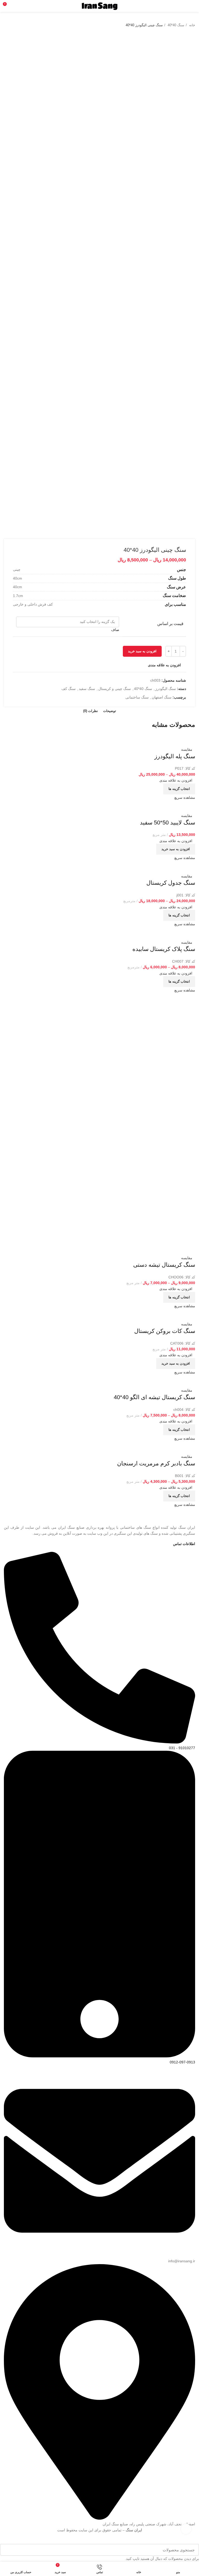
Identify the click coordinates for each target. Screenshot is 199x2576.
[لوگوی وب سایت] (100, 6)
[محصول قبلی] (17, 25)
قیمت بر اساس (170, 624)
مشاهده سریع (185, 797)
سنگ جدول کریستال (171, 883)
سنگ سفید (87, 689)
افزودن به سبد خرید (142, 651)
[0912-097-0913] (99, 2056)
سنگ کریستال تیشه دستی (164, 1265)
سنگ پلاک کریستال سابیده (164, 949)
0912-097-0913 (182, 2062)
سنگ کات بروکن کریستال (165, 1331)
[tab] (110, 711)
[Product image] (180, 743)
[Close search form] (198, 2541)
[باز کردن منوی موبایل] (193, 6)
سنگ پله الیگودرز (175, 756)
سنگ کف (69, 689)
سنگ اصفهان (162, 697)
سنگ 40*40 (175, 25)
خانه (192, 25)
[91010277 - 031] (99, 1742)
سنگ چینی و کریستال (115, 689)
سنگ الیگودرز (166, 689)
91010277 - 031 (182, 1748)
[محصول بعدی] (6, 25)
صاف (115, 630)
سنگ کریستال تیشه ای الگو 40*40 (154, 1397)
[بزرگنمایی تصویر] (186, 2529)
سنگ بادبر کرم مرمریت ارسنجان (156, 1463)
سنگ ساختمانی (137, 697)
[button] (176, 849)
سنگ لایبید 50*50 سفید (168, 823)
